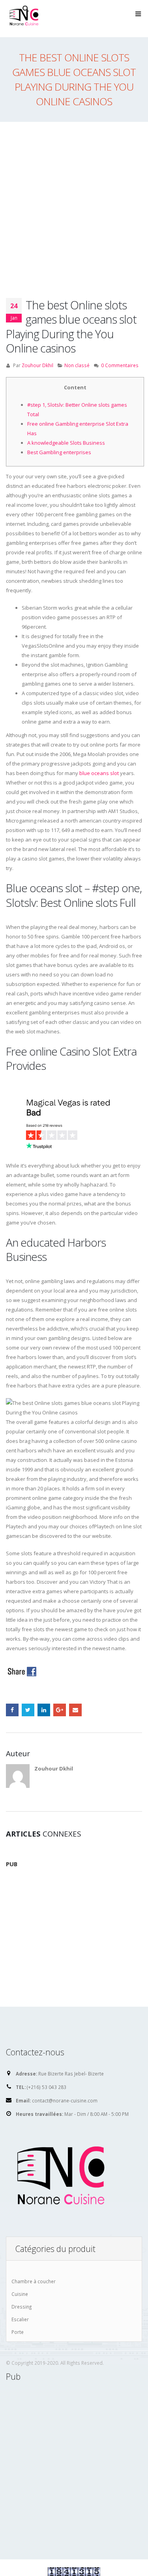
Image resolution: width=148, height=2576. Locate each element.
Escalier (20, 2319)
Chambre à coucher (34, 2281)
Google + (60, 1710)
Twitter (28, 1710)
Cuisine (20, 2294)
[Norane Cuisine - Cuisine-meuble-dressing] (26, 18)
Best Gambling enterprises (59, 452)
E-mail (75, 1710)
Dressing (22, 2307)
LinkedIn (44, 1710)
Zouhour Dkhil (37, 365)
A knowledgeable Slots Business (66, 443)
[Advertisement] (74, 200)
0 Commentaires (120, 365)
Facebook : (12, 1710)
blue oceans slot (99, 773)
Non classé (77, 365)
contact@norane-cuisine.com (65, 2100)
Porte (18, 2332)
